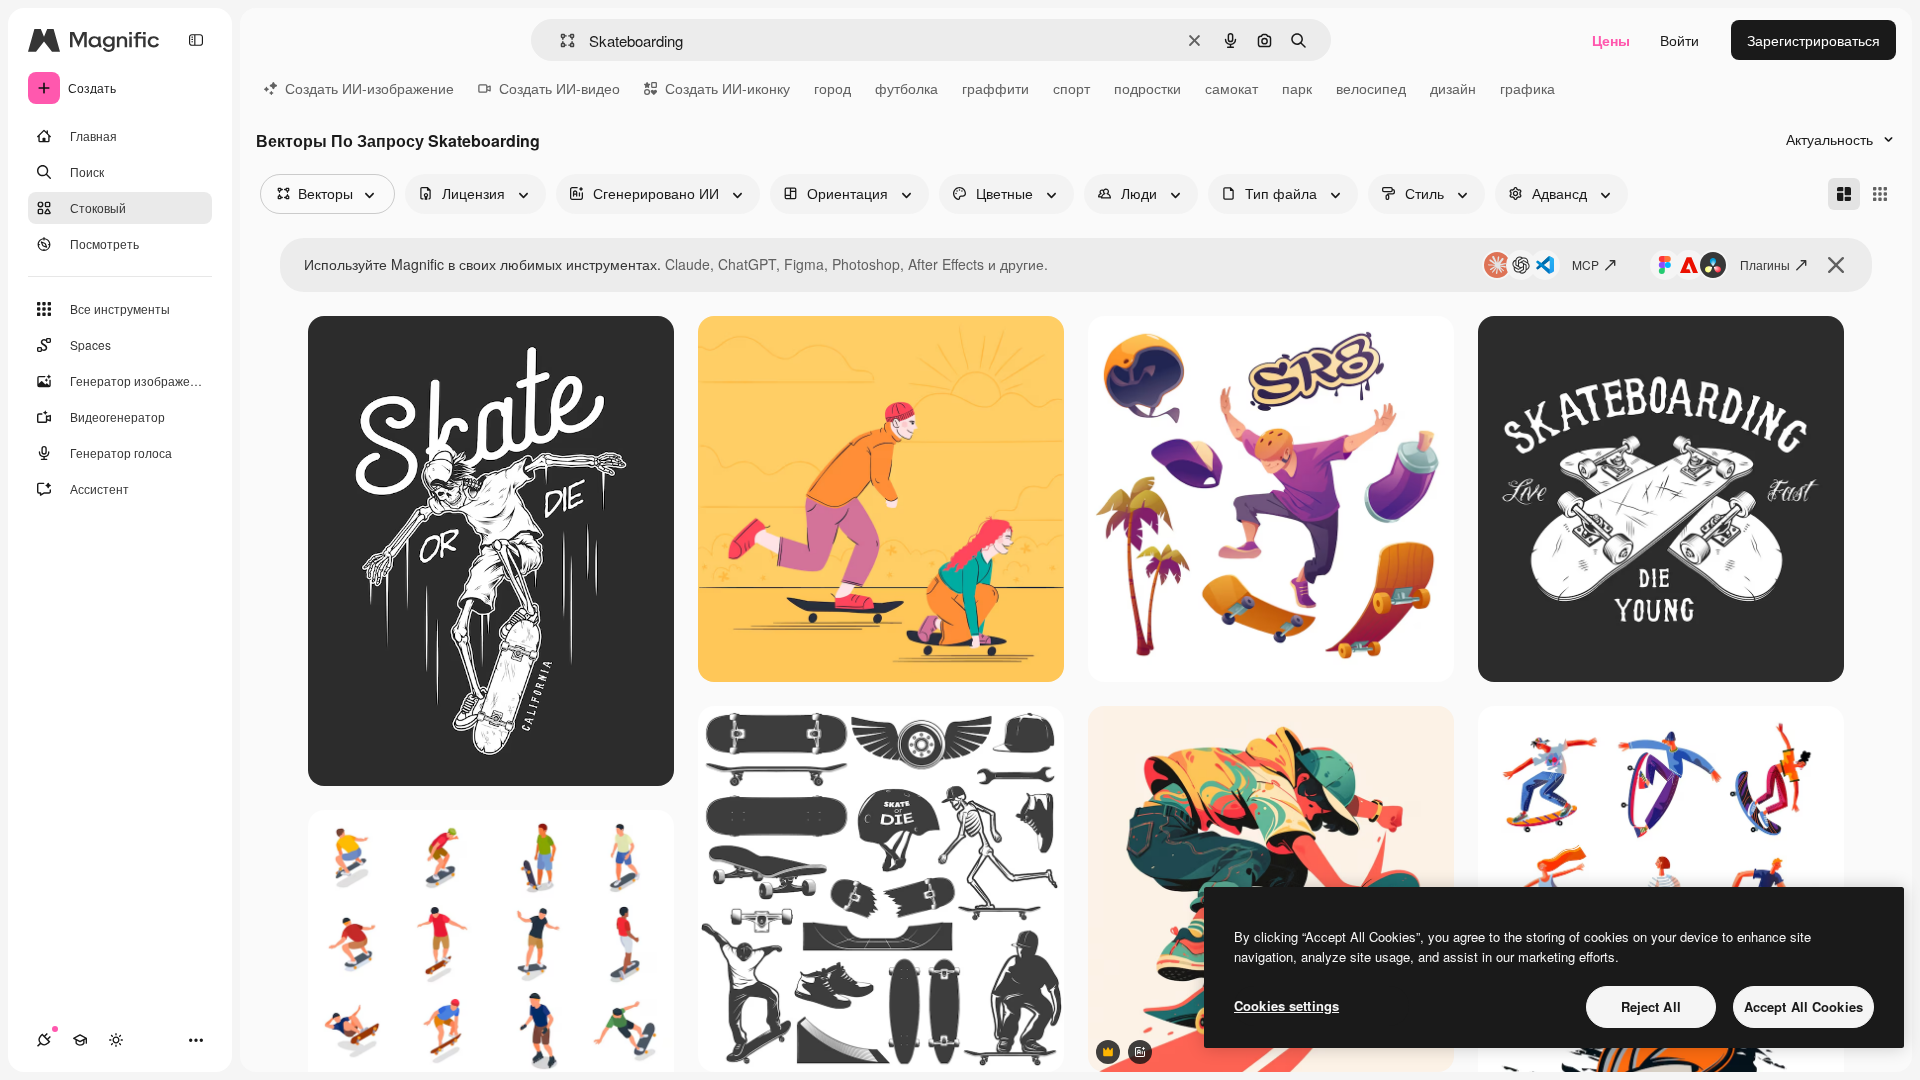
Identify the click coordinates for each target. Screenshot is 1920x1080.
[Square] (1880, 194)
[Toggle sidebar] (196, 40)
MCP (1585, 264)
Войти (1679, 40)
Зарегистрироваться (1813, 40)
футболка (906, 88)
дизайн (1453, 88)
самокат (1231, 88)
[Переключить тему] (116, 1040)
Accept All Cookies (1803, 1006)
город (832, 88)
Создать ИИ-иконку (727, 88)
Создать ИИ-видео (559, 88)
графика (1527, 88)
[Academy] (80, 1040)
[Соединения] (44, 1040)
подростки (1147, 88)
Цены (1611, 40)
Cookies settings (1286, 1005)
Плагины (1765, 264)
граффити (995, 88)
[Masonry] (1844, 194)
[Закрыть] (1836, 265)
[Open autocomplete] (559, 40)
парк (1297, 88)
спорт (1071, 88)
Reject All (1651, 1006)
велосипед (1371, 88)
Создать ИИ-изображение (369, 88)
